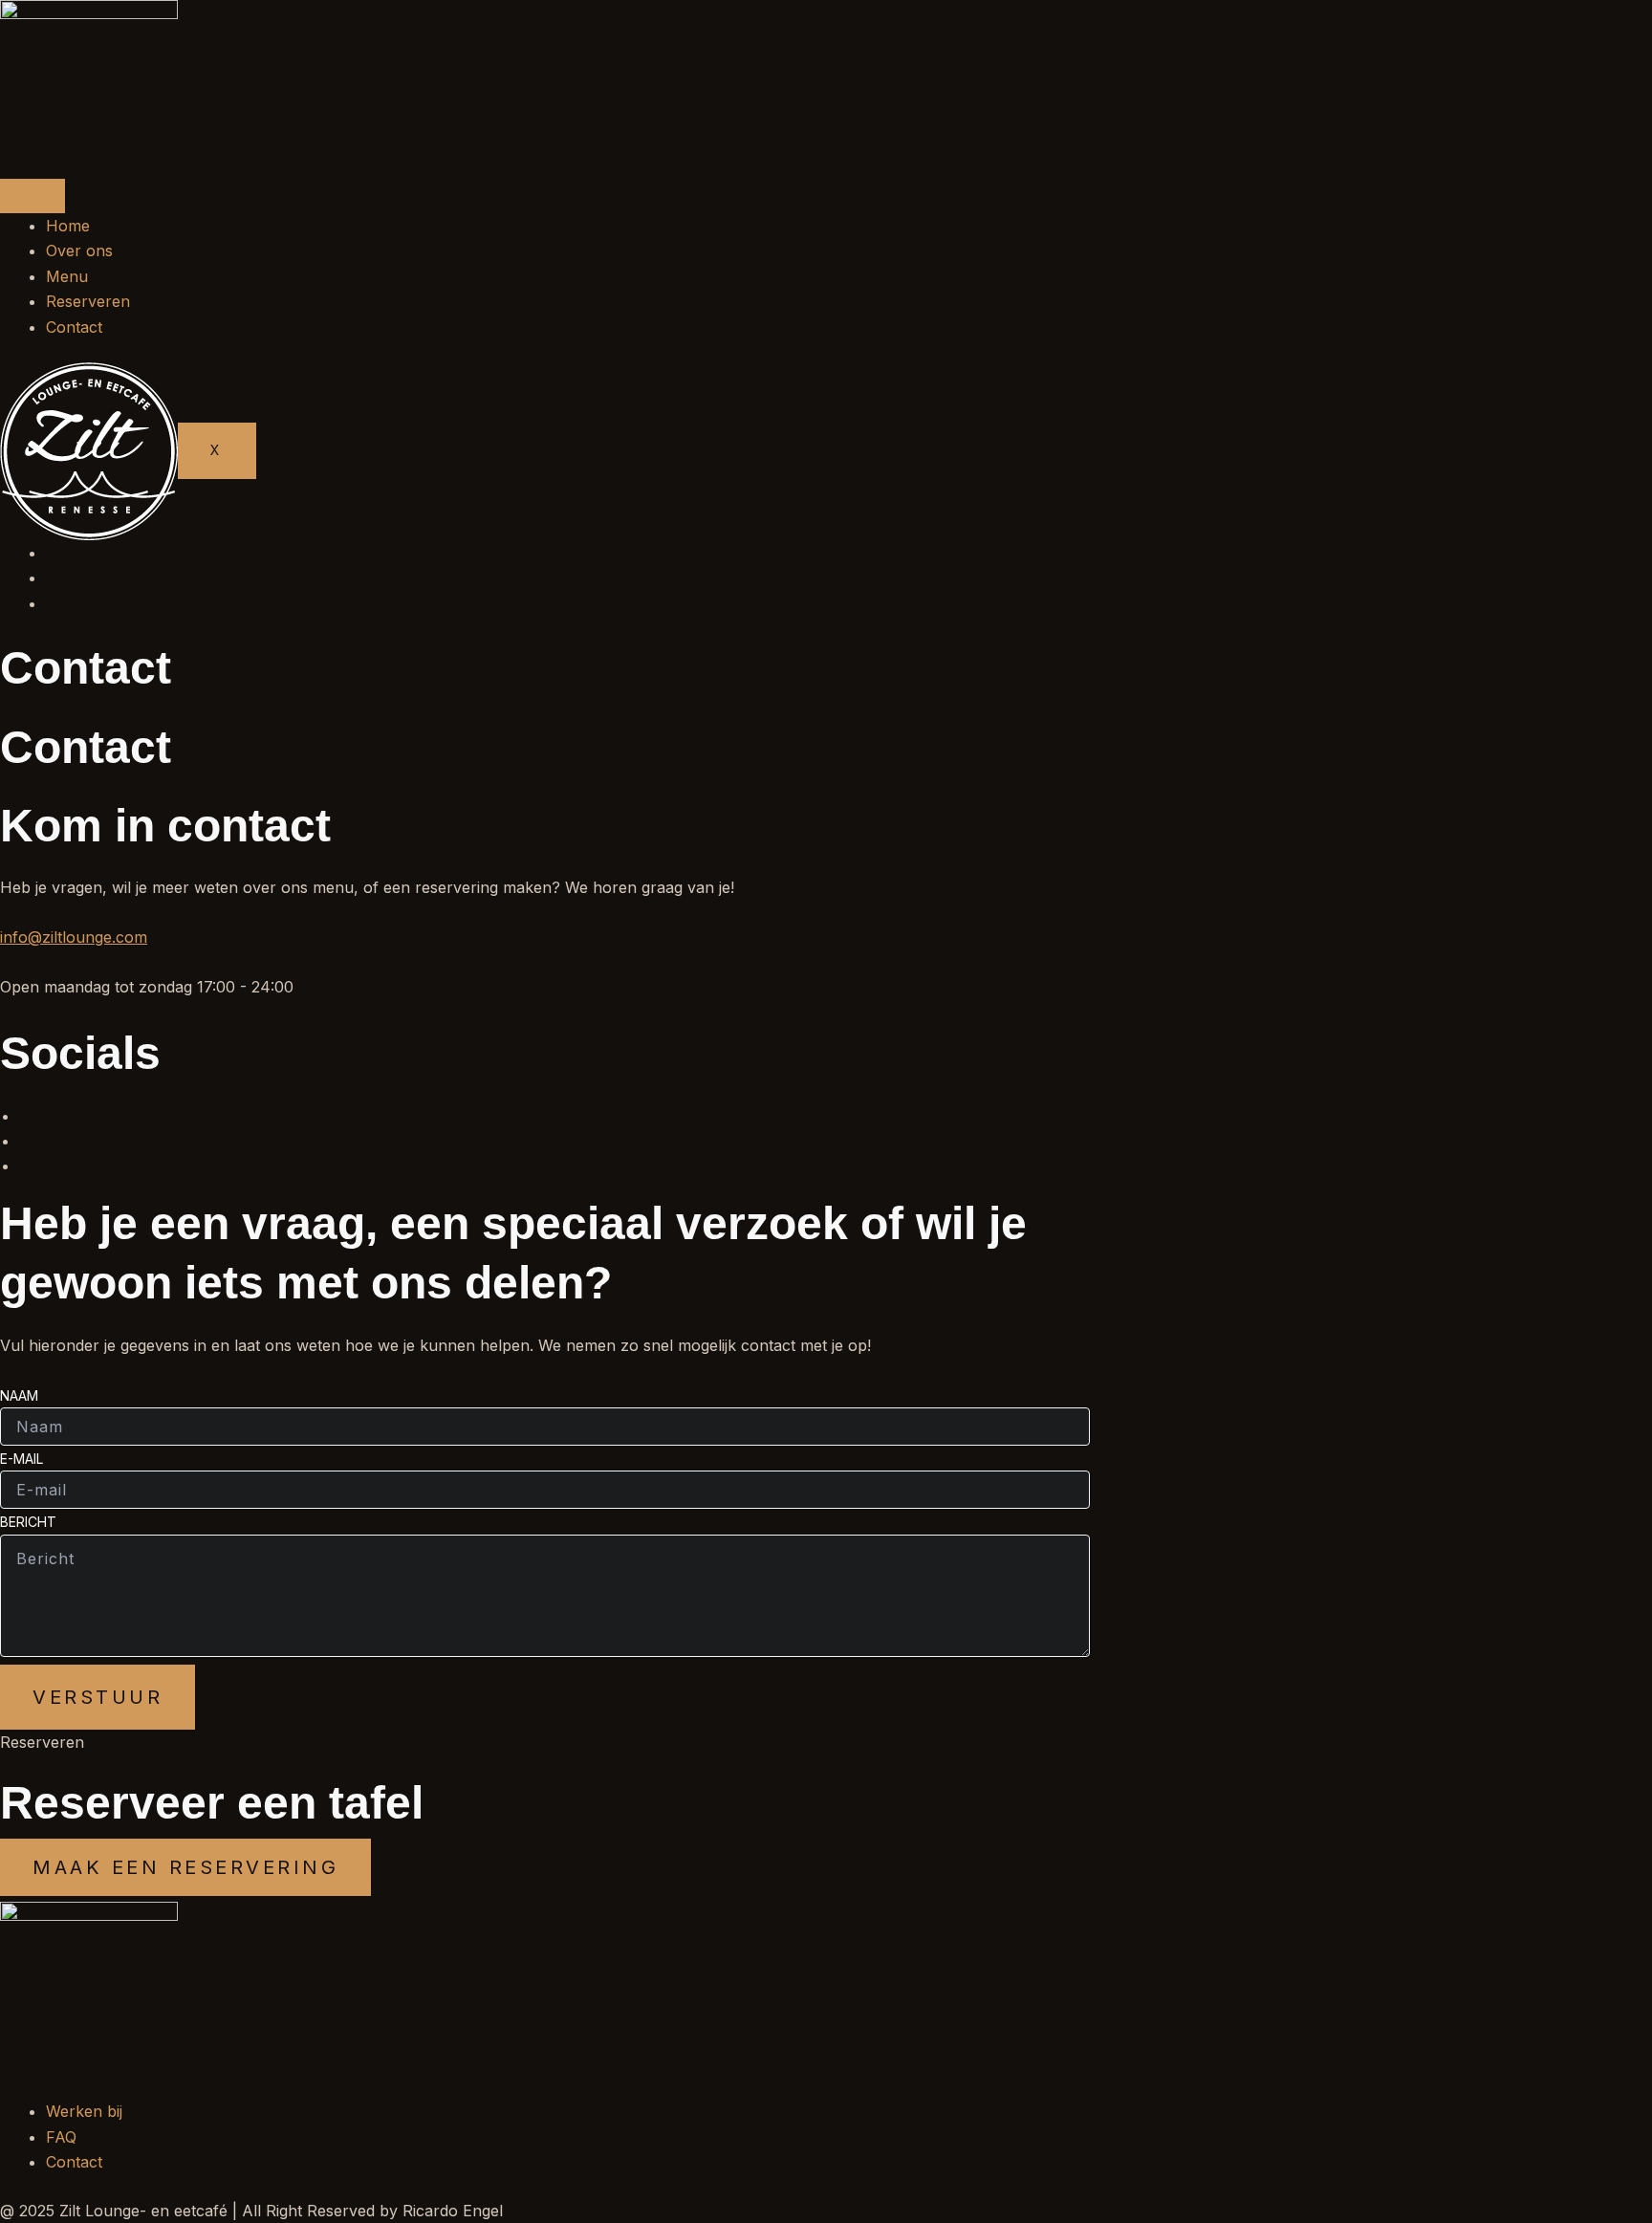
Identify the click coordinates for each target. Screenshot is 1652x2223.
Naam (19, 1395)
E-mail (22, 1459)
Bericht (28, 1522)
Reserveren (88, 301)
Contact (74, 327)
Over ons (79, 251)
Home (68, 226)
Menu (67, 276)
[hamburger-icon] (33, 196)
